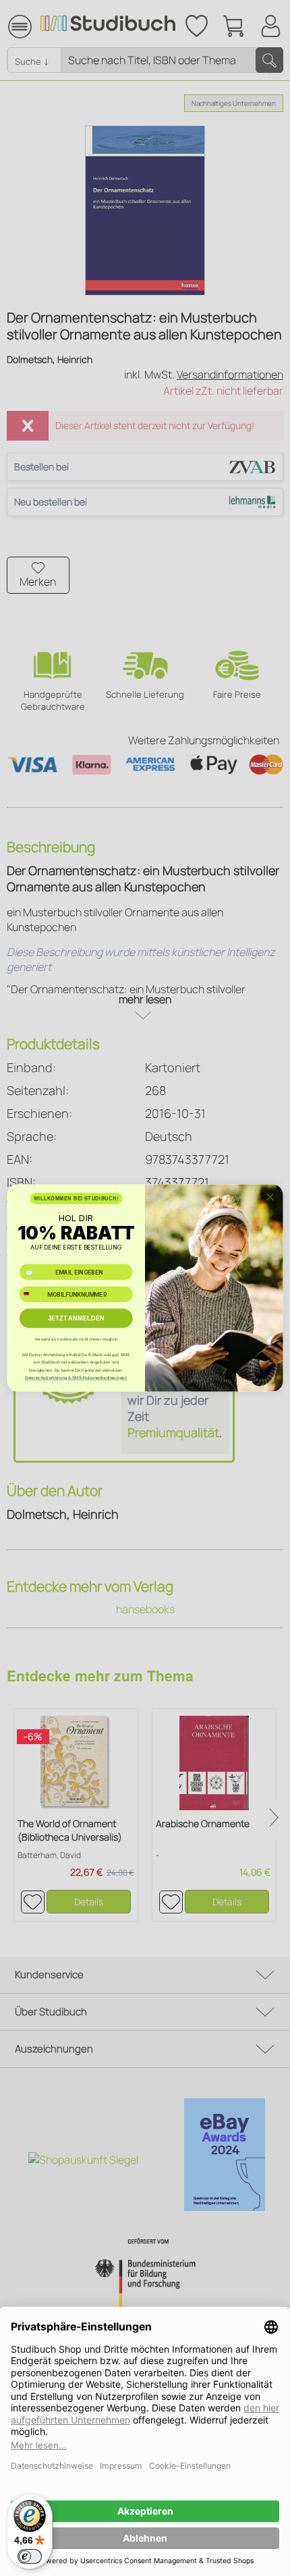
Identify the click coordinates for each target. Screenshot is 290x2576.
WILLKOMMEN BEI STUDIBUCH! (76, 1198)
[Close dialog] (270, 1197)
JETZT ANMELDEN (76, 1318)
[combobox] (31, 1294)
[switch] (30, 2556)
